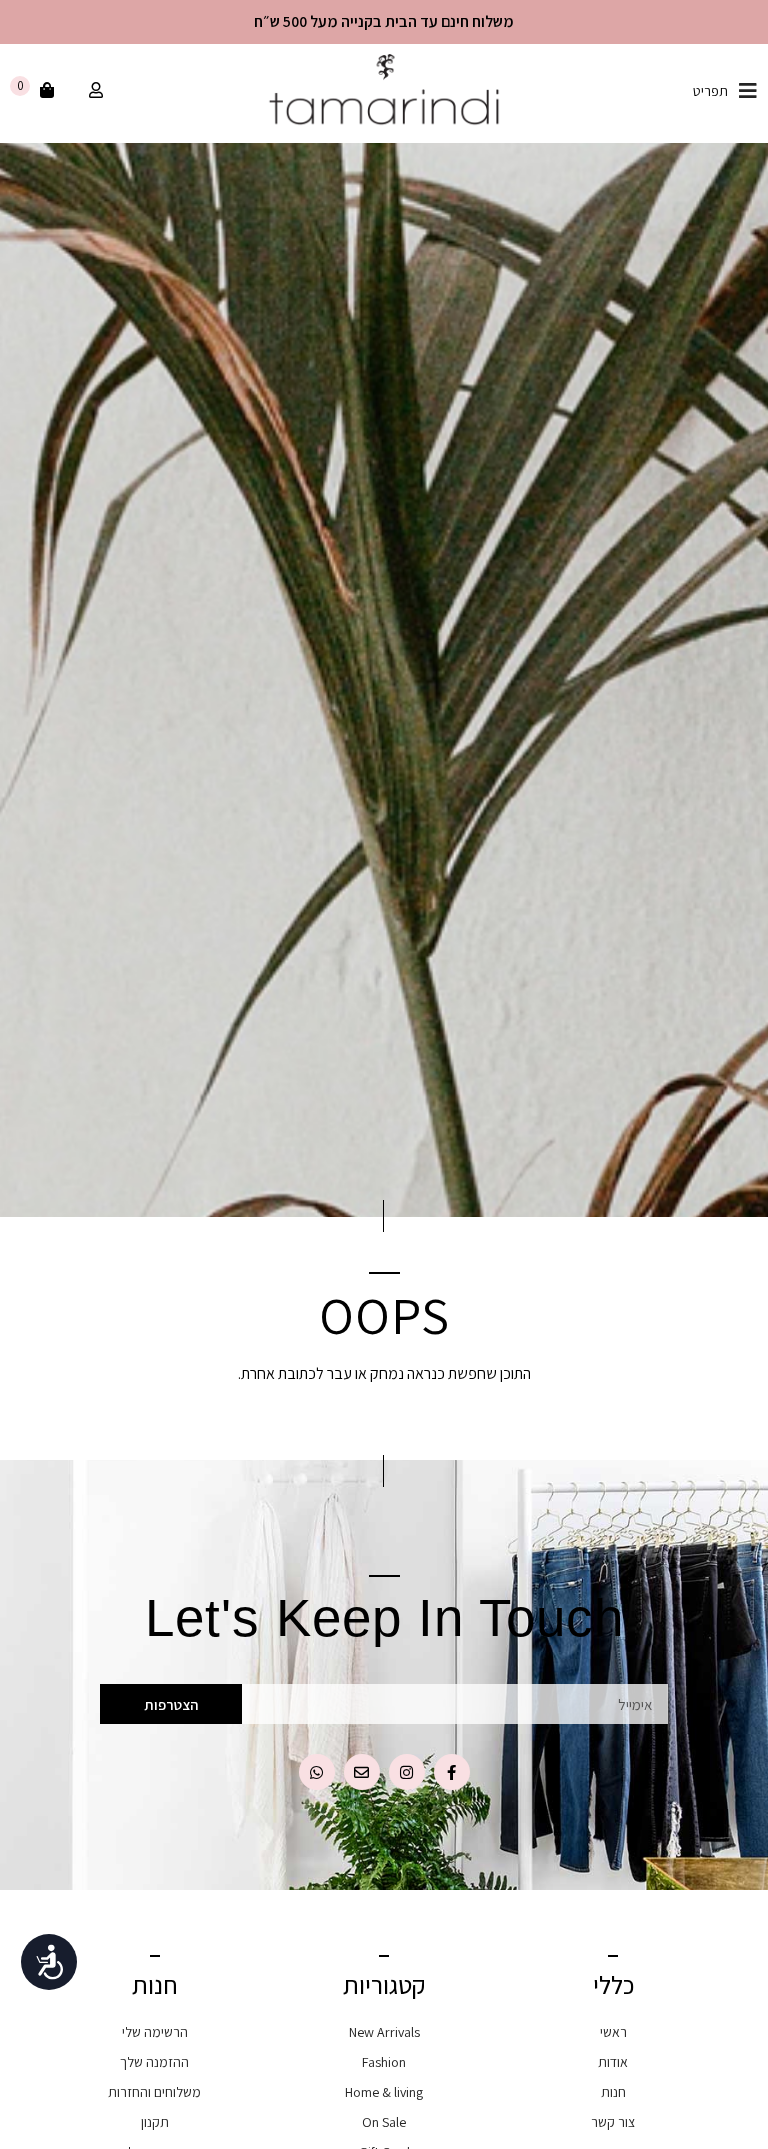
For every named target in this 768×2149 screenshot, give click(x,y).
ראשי (613, 2032)
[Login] (93, 91)
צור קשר (613, 2122)
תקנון (155, 2122)
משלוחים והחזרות (154, 2092)
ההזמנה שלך (154, 2062)
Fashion (384, 2062)
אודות (613, 2062)
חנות (613, 2092)
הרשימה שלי (155, 2032)
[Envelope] (362, 1772)
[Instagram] (407, 1772)
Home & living (384, 2092)
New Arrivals (384, 2032)
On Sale (384, 2122)
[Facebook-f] (452, 1772)
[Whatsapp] (317, 1772)
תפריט (710, 91)
